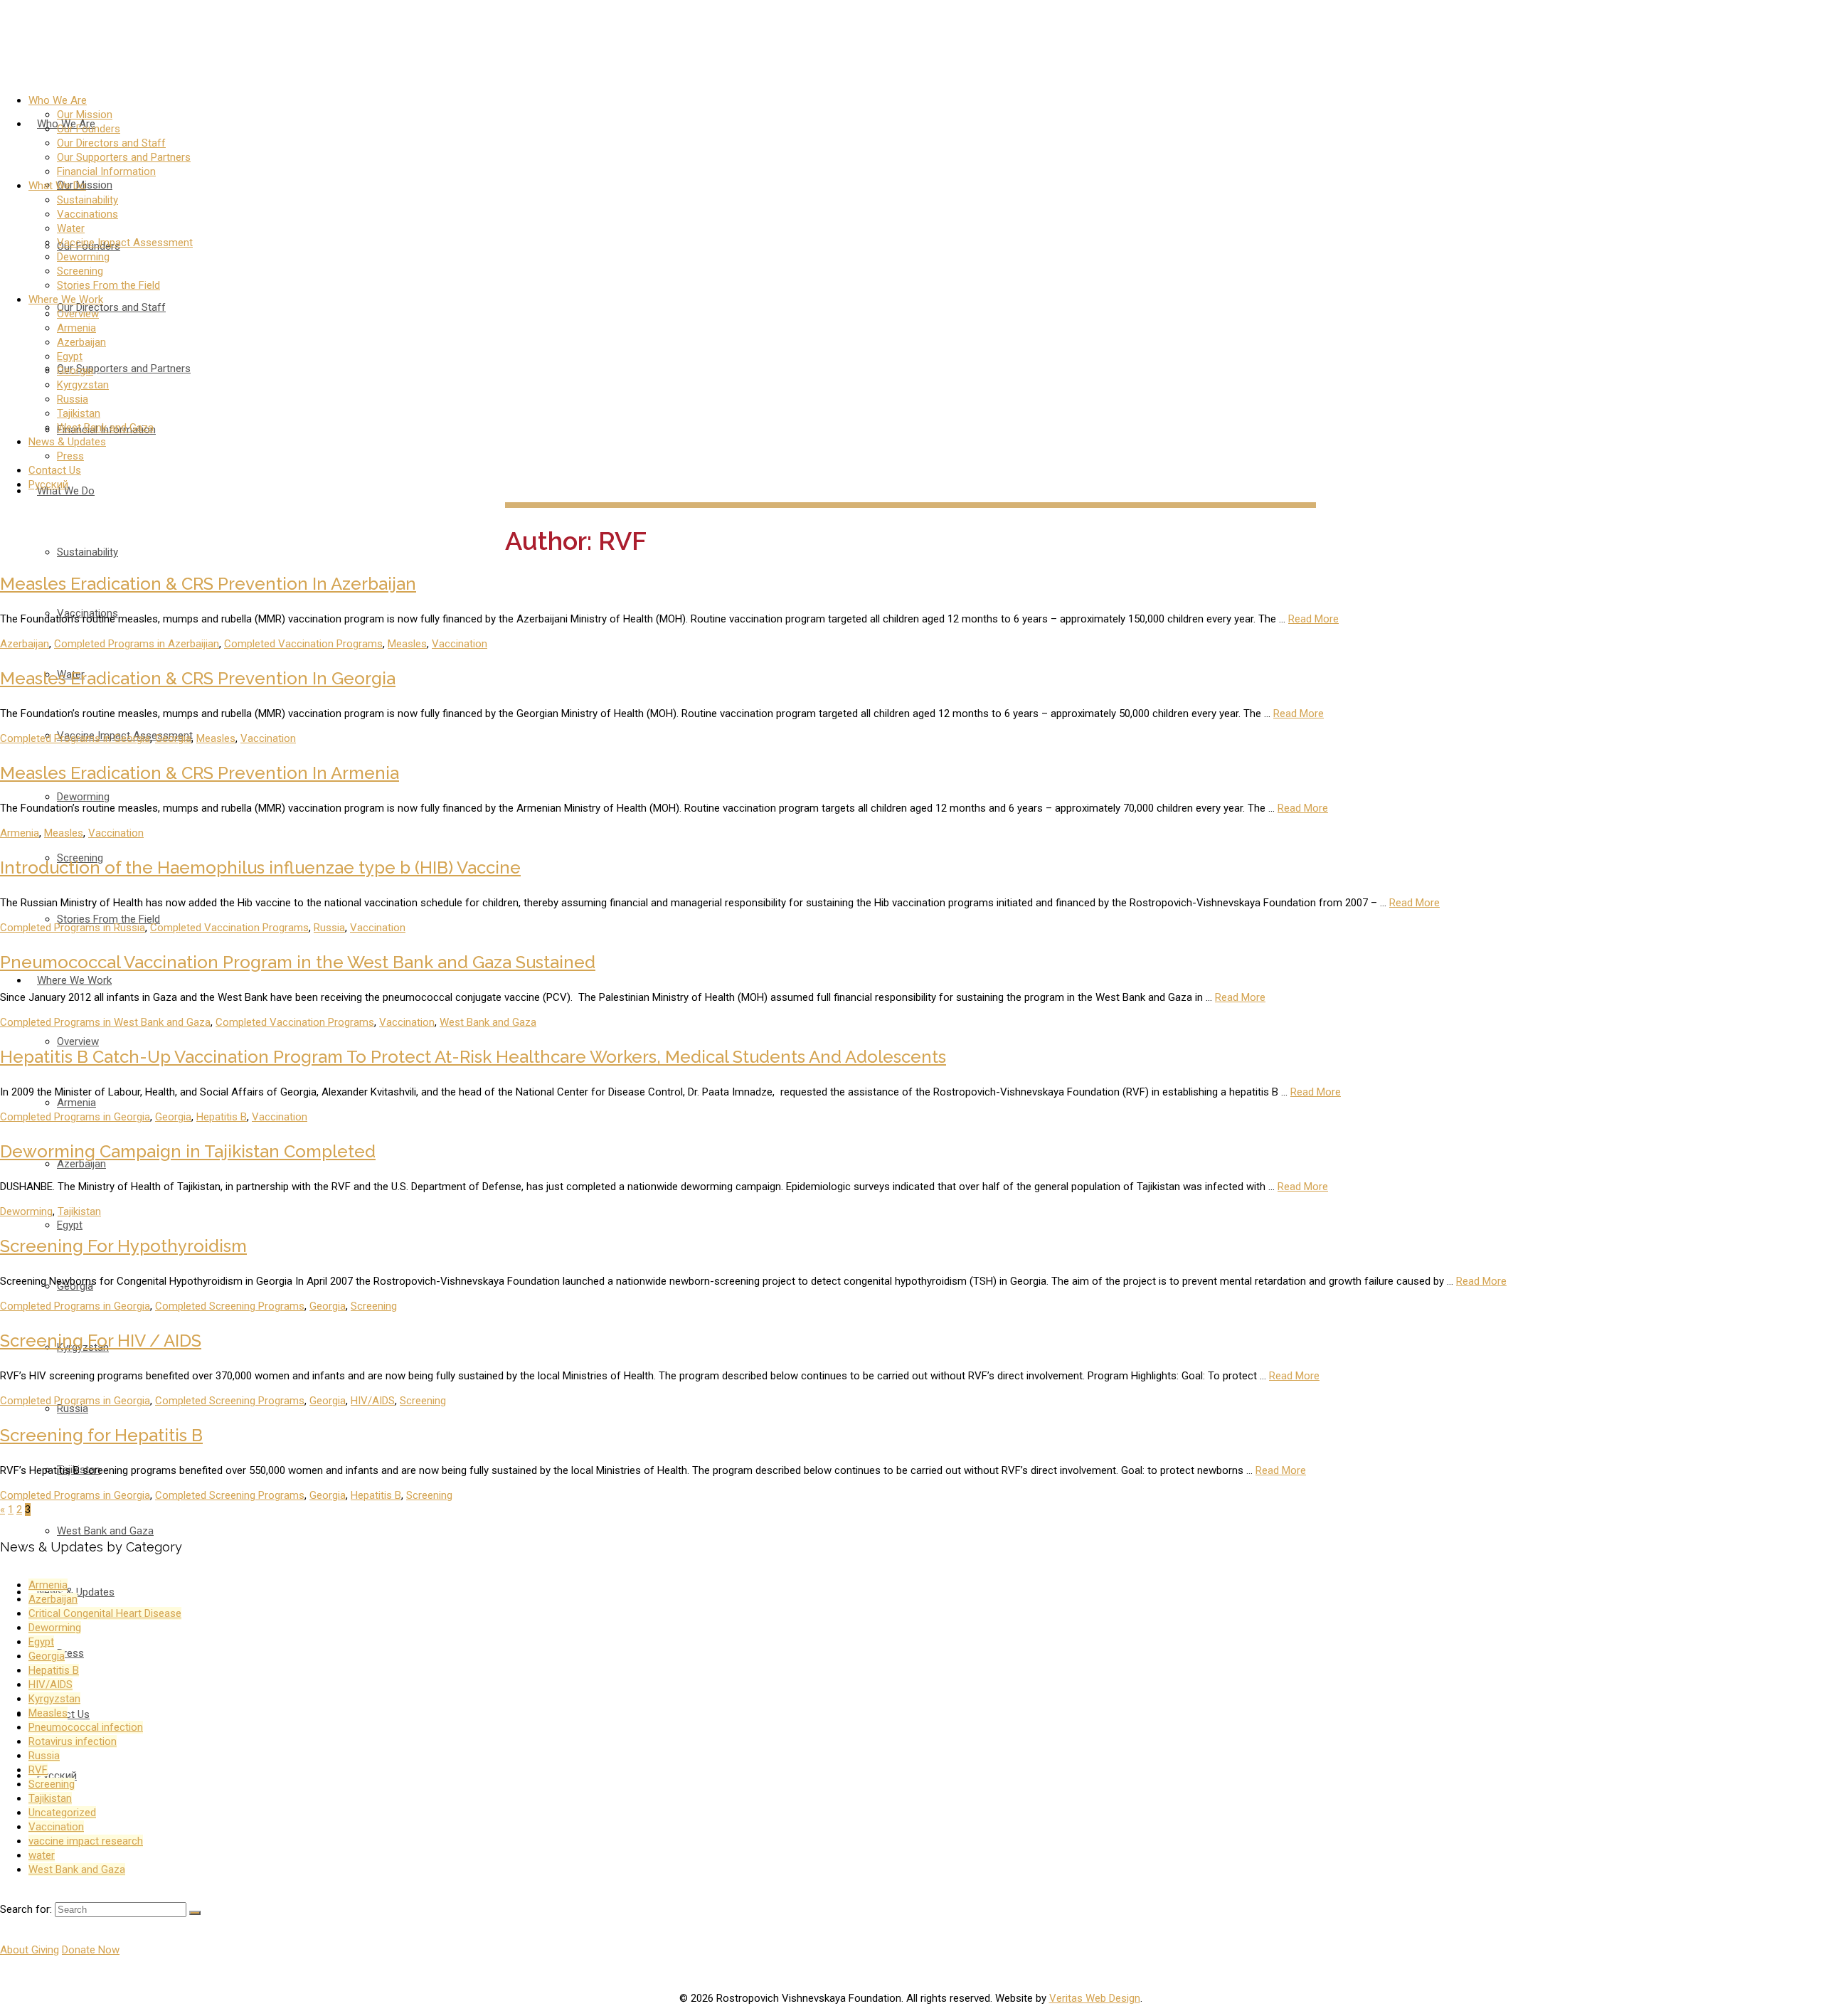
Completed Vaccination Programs (303, 644)
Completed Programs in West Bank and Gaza (105, 1022)
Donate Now (91, 1950)
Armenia (20, 833)
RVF (38, 1770)
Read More (1313, 619)
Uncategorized (62, 1813)
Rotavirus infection (73, 1741)
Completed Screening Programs (230, 1306)
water (42, 1855)
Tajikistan (79, 1211)
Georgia (173, 738)
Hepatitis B (222, 1117)
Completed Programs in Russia (73, 928)
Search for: (26, 1909)
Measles (407, 644)
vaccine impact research (86, 1841)
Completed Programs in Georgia (75, 738)
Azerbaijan (25, 644)
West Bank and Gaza (488, 1022)
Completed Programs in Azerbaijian (137, 644)
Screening (374, 1306)
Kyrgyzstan (54, 1699)
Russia (329, 928)
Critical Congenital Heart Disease (105, 1613)
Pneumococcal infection (86, 1727)
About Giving (30, 1950)
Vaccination (460, 644)
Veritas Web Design (1095, 1998)
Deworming (26, 1211)
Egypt (41, 1642)
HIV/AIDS (373, 1401)
